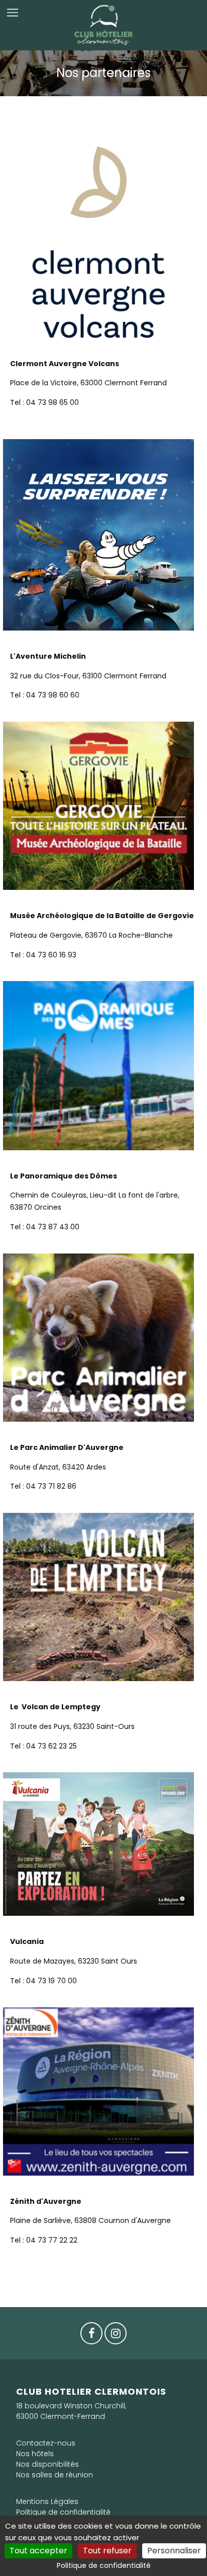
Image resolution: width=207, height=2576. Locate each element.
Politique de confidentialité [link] (104, 2565)
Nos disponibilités (47, 2464)
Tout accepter (38, 2551)
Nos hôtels (35, 2454)
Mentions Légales (47, 2501)
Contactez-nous (46, 2443)
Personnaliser (174, 2551)
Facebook (91, 2336)
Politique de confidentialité (63, 2512)
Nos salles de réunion (55, 2475)
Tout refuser (107, 2551)
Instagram (116, 2336)
